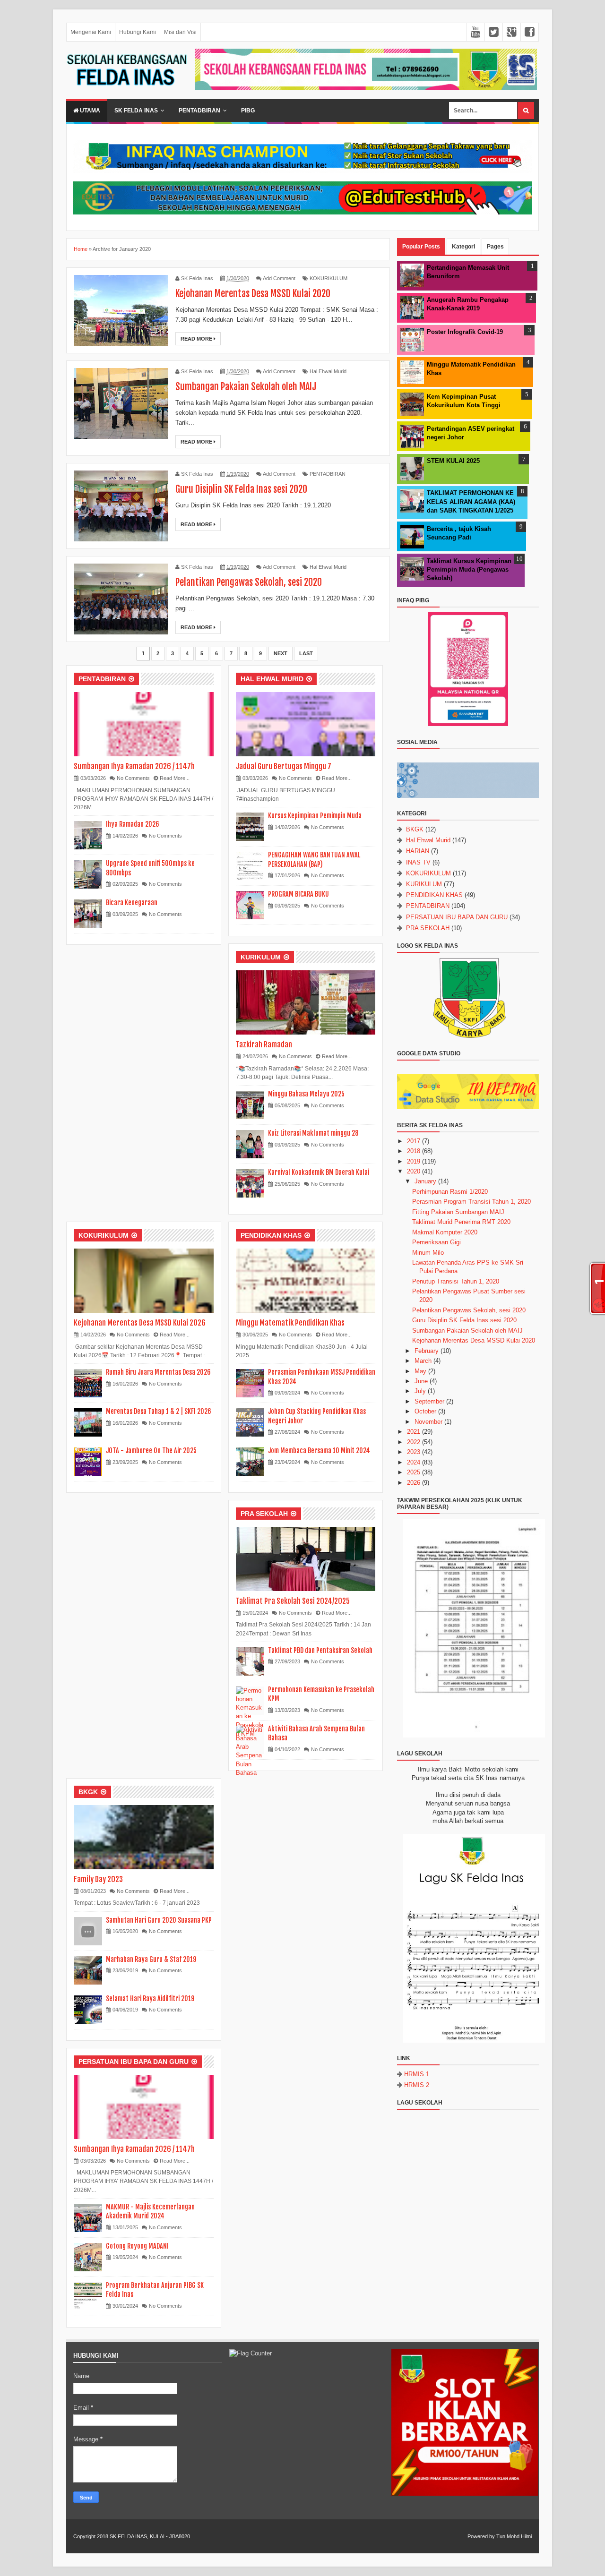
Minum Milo (428, 1253)
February (427, 1351)
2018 (414, 1151)
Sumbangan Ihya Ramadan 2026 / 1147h (134, 766)
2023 (414, 1452)
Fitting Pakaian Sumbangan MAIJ (458, 1212)
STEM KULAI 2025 (453, 461)
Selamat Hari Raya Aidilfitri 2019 (150, 1998)
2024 (414, 1462)
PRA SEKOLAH (264, 1514)
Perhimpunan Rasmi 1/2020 (450, 1192)
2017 (414, 1141)
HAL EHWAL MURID (272, 679)
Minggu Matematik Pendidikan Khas (290, 1323)
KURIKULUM (261, 957)
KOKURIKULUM (328, 278)
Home (81, 249)
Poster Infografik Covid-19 (465, 332)
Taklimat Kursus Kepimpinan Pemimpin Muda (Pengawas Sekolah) (469, 569)
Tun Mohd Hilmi (514, 2536)
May (420, 1371)
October (425, 1411)
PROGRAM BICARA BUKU (298, 894)
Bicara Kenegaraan (132, 903)
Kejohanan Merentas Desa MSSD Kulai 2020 (253, 294)
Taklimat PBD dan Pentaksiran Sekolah (320, 1650)
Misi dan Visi (180, 32)
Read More (197, 339)
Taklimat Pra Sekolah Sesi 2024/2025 (293, 1601)
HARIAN (418, 851)
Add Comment (279, 278)
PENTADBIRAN (328, 474)
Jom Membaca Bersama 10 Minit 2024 (319, 1451)
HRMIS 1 (417, 2074)
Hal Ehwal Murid (328, 371)
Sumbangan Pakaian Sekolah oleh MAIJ (246, 387)
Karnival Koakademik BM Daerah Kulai (319, 1172)
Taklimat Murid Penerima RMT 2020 (461, 1222)
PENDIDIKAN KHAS (271, 1235)
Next (281, 653)
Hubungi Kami (138, 32)
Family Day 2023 (98, 1879)
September (429, 1401)
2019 (414, 1161)
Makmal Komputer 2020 (445, 1232)
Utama (89, 111)
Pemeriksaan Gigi (436, 1242)
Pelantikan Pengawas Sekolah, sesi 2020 (249, 582)
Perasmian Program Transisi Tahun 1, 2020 (471, 1202)
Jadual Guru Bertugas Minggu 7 (284, 766)
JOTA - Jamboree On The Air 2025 (151, 1451)
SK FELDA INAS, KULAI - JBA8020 (150, 2536)
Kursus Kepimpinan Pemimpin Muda (315, 816)
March (423, 1361)
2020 (414, 1171)
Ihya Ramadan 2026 (133, 824)
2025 (414, 1472)
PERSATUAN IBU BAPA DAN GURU (134, 2062)
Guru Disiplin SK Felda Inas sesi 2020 (241, 489)
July (420, 1391)
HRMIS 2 (417, 2085)
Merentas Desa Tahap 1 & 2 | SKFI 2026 (159, 1411)
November (428, 1422)
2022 (414, 1442)
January (425, 1181)
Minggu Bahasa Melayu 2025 (306, 1094)
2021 (414, 1432)
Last (306, 653)
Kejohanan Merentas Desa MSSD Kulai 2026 (140, 1323)
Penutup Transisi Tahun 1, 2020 (456, 1281)
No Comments (133, 778)
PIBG (248, 111)
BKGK (88, 1792)
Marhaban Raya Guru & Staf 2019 (151, 1959)
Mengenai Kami (91, 32)
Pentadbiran (199, 111)
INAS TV (418, 862)
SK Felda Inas (136, 111)
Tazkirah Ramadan (264, 1044)
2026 (414, 1483)
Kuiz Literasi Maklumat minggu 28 (313, 1133)
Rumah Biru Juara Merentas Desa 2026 (158, 1372)
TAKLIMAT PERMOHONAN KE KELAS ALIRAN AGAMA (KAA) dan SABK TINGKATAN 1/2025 (471, 501)
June (421, 1381)
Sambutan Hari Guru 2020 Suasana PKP (159, 1920)
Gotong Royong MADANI (137, 2246)
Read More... (175, 778)
